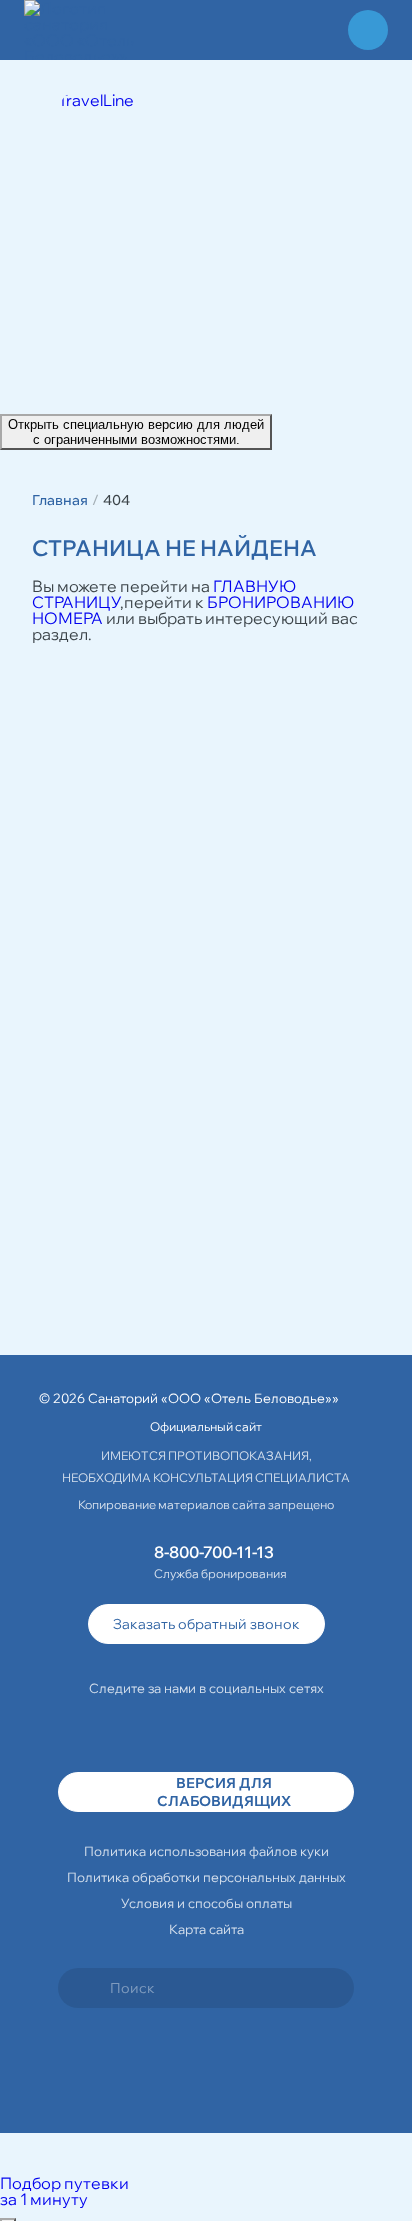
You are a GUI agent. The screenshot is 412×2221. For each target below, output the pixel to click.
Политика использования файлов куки (206, 1851)
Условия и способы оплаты (206, 1903)
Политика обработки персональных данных (206, 1877)
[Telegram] (206, 1729)
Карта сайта (206, 1929)
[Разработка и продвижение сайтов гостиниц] (206, 2077)
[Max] (246, 1729)
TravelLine (96, 100)
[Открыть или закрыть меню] (368, 30)
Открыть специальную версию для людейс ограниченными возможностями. (136, 432)
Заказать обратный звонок (206, 1624)
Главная (60, 500)
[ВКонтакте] (166, 1729)
